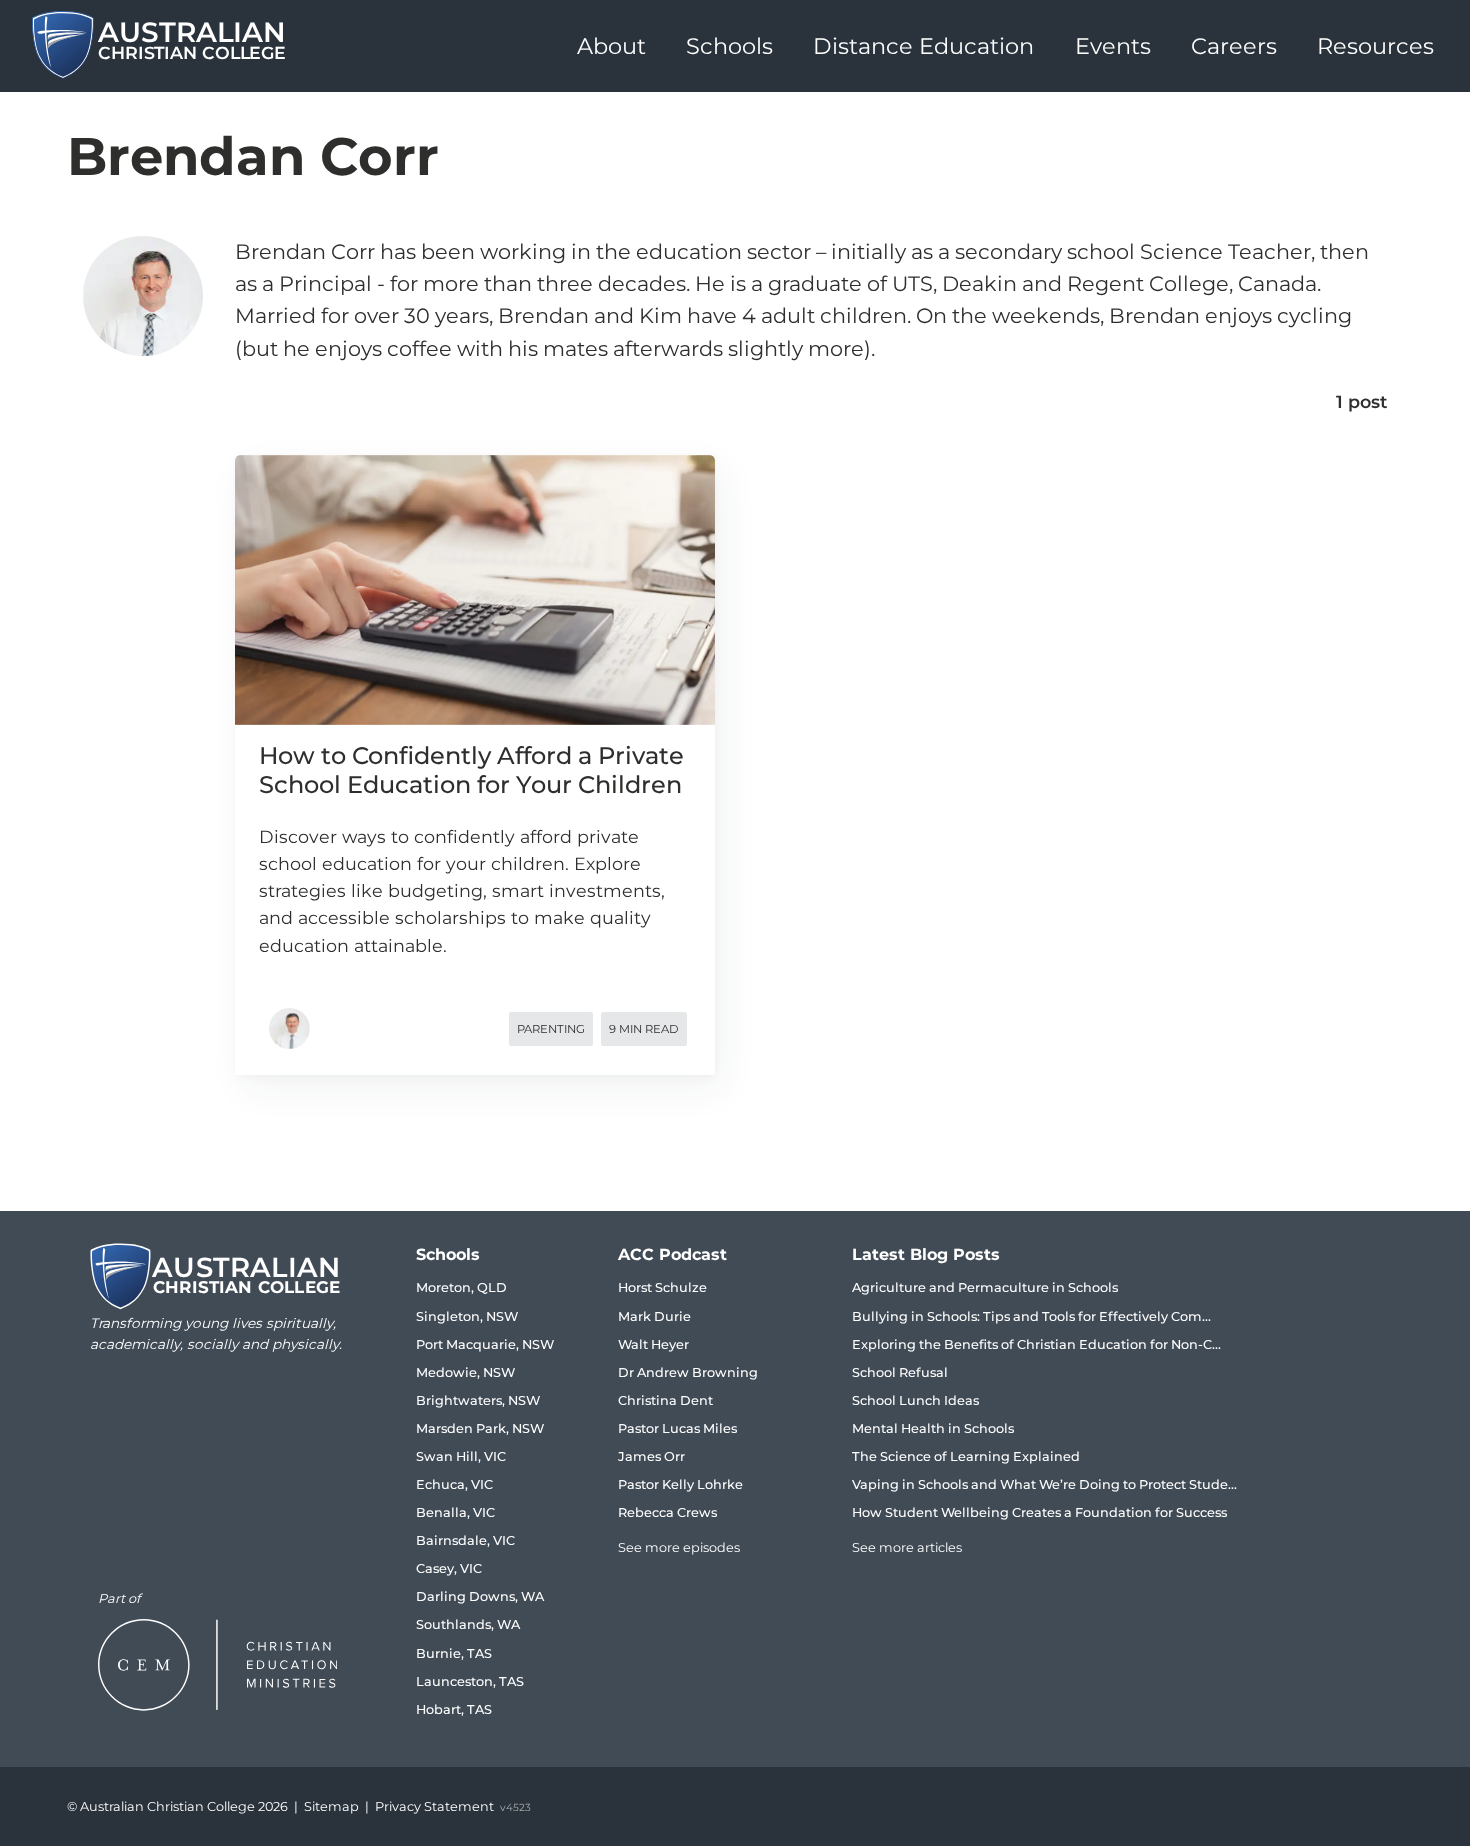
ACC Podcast (672, 1254)
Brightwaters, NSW (478, 1400)
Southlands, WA (468, 1624)
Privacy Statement (434, 1806)
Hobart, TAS (454, 1709)
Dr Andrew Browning (688, 1372)
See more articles (907, 1547)
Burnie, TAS (454, 1653)
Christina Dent (665, 1400)
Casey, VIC (449, 1568)
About (611, 46)
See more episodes (679, 1547)
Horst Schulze (662, 1287)
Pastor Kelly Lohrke (680, 1484)
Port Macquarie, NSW (485, 1344)
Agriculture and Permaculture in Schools (985, 1287)
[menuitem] (611, 46)
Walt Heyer (653, 1344)
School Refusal (900, 1372)
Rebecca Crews (667, 1512)
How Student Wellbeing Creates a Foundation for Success (1039, 1512)
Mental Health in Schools (933, 1428)
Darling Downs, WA (480, 1596)
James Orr (651, 1456)
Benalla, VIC (455, 1512)
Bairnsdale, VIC (465, 1540)
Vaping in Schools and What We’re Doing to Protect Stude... (1044, 1484)
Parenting (551, 1029)
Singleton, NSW (467, 1316)
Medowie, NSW (465, 1372)
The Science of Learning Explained (966, 1456)
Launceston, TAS (470, 1681)
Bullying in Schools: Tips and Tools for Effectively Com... (1031, 1316)
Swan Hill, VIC (461, 1456)
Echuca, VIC (454, 1484)
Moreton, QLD (461, 1287)
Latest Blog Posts (926, 1254)
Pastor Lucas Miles (677, 1428)
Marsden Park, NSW (480, 1428)
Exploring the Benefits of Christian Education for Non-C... (1036, 1344)
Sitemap (331, 1806)
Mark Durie (654, 1316)
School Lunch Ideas (915, 1400)
